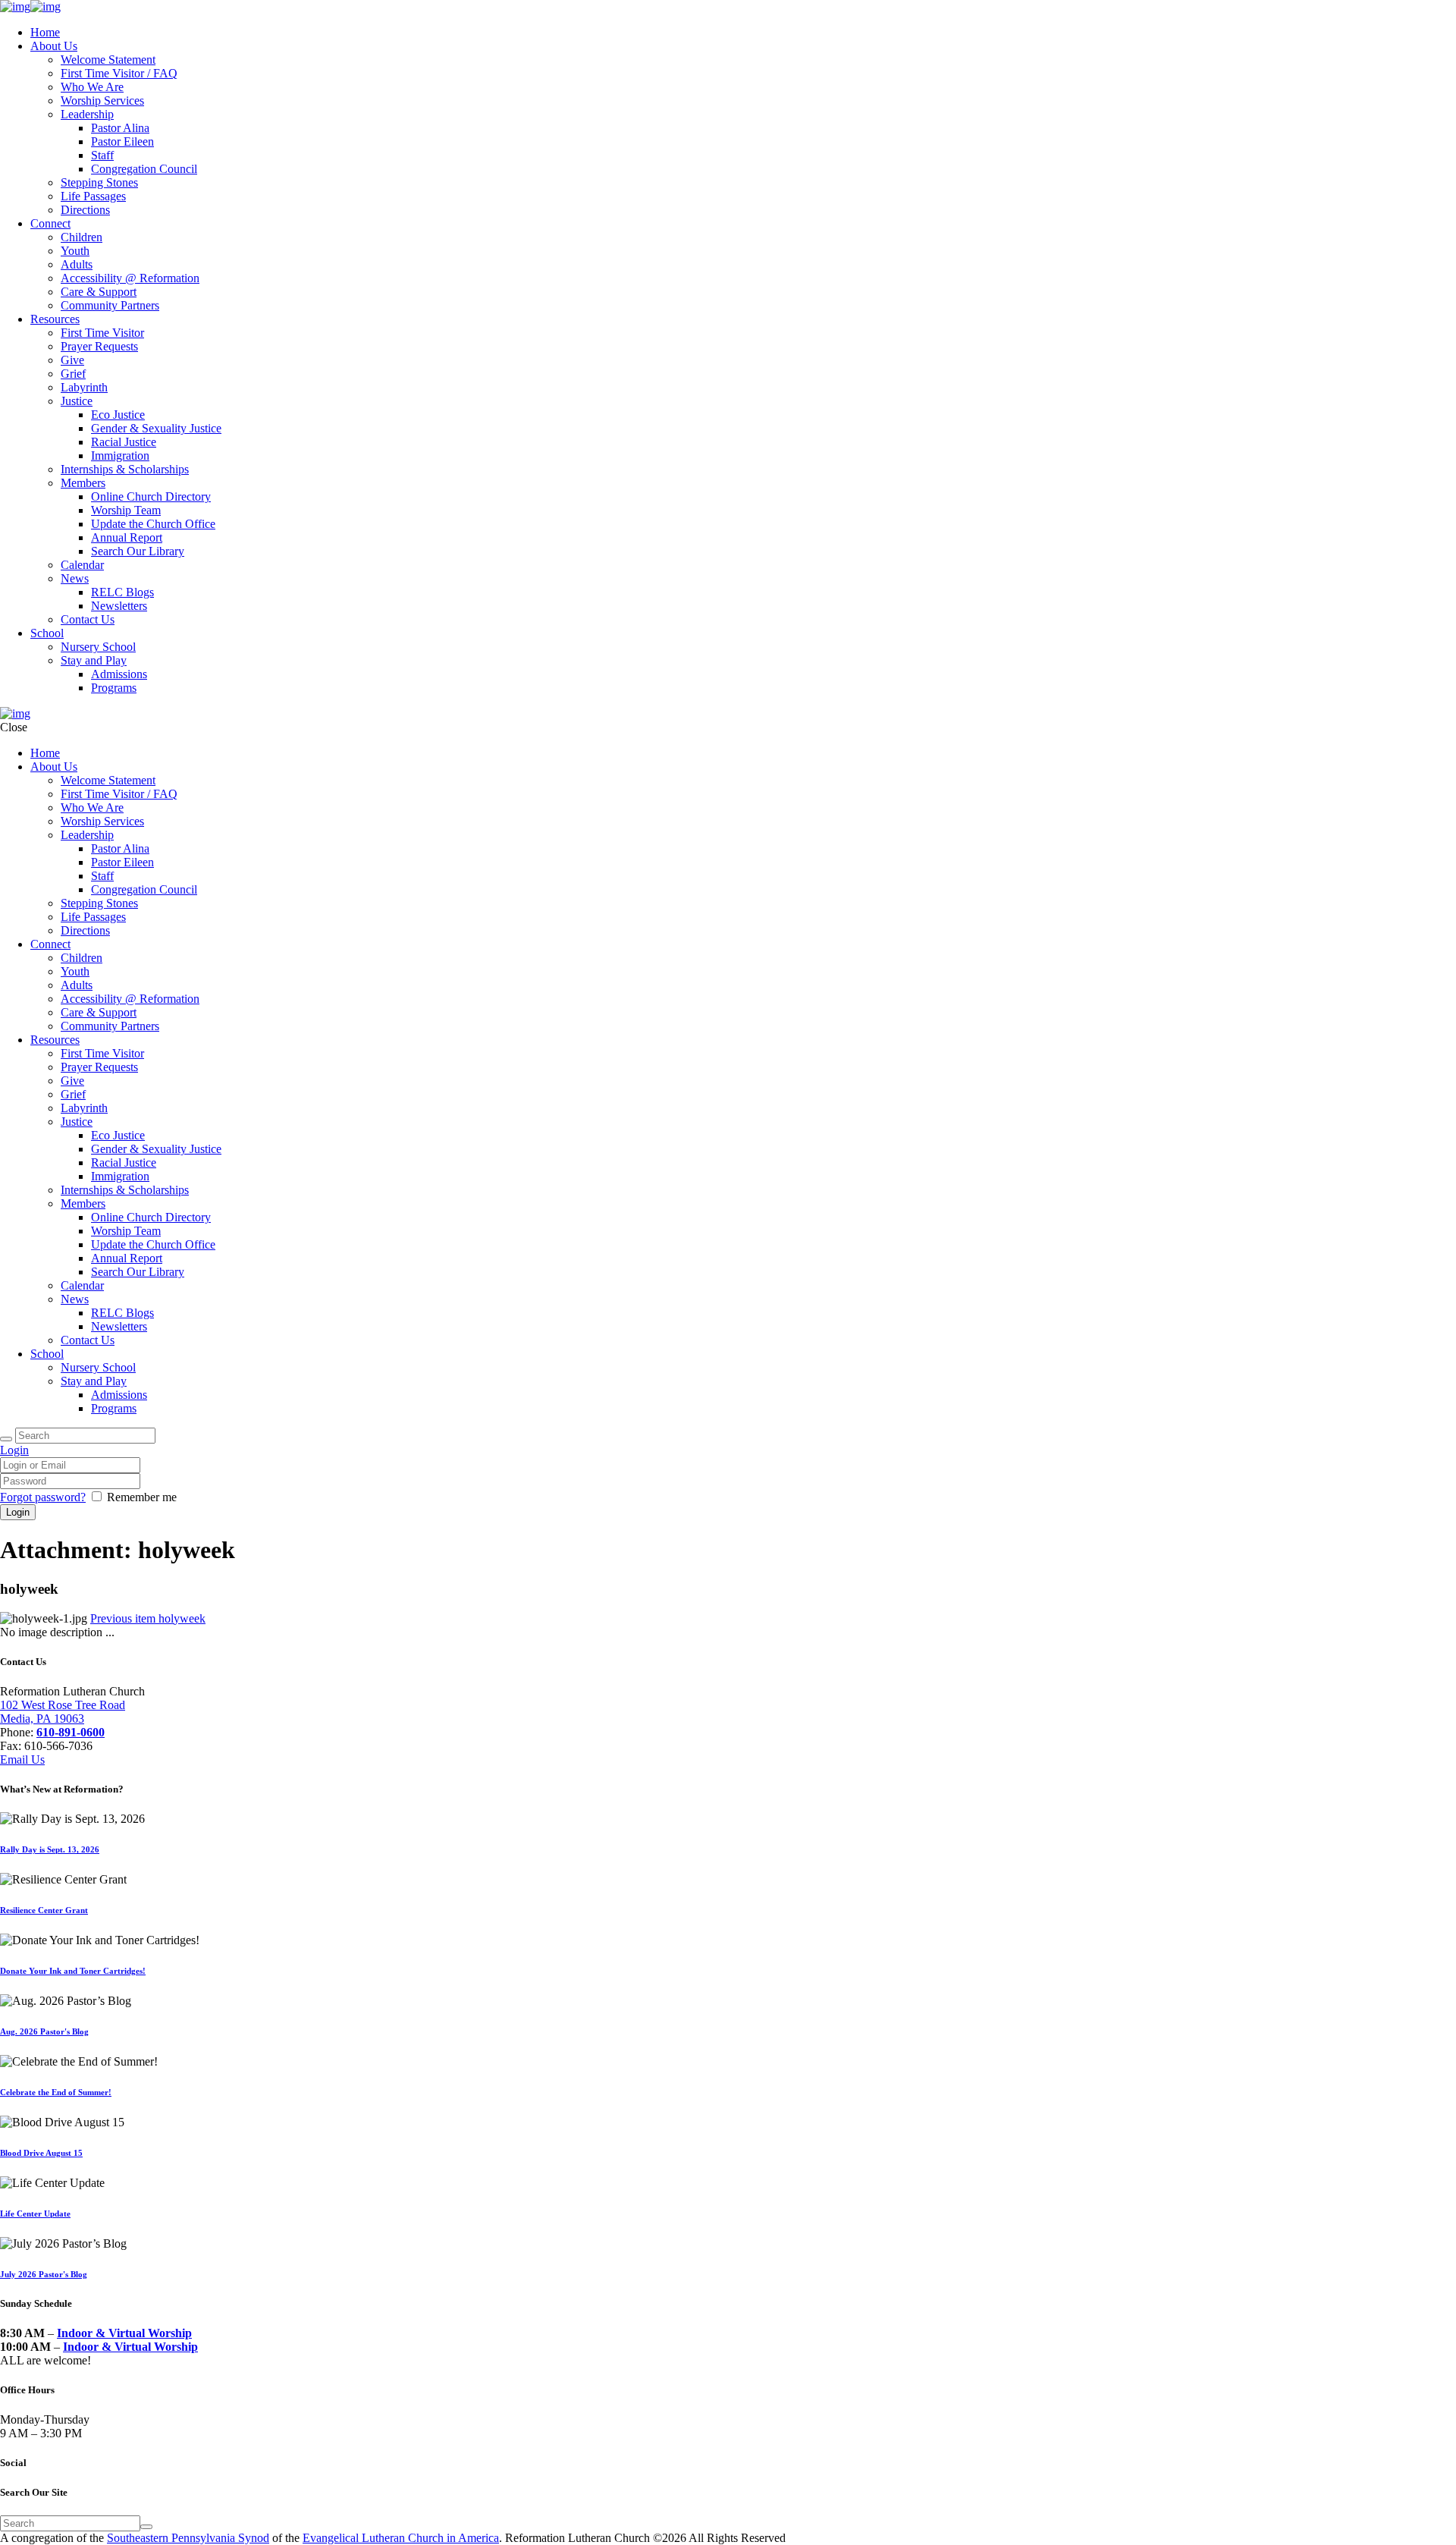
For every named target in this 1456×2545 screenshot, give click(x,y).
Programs (114, 688)
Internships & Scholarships (125, 469)
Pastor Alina (120, 128)
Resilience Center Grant (44, 1910)
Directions (85, 210)
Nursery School (98, 647)
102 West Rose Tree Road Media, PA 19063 (63, 1712)
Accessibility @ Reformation (130, 278)
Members (83, 483)
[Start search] (6, 1439)
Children (82, 237)
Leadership (87, 114)
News (75, 578)
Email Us (22, 1760)
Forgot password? (43, 1497)
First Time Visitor (102, 333)
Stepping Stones (99, 182)
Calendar (82, 565)
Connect (50, 223)
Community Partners (110, 305)
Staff (102, 155)
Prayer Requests (99, 346)
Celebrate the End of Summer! (56, 2092)
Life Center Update (35, 2214)
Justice (77, 401)
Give (72, 360)
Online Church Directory (151, 496)
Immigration (120, 456)
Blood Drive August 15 (41, 2153)
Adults (77, 264)
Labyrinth (84, 387)
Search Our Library (138, 551)
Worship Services (102, 101)
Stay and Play (94, 660)
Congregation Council (144, 169)
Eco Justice (118, 415)
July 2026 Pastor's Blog (44, 2274)
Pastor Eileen (122, 141)
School (47, 633)
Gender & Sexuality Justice (156, 428)
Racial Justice (124, 442)
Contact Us (88, 619)
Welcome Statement (108, 60)
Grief (73, 374)
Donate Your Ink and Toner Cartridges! (73, 1971)
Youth (75, 251)
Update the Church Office (153, 524)
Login (14, 1450)
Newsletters (119, 606)
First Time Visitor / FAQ (119, 73)
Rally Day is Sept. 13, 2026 (50, 1849)
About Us (54, 46)
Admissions (119, 674)
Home (45, 32)
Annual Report (127, 537)
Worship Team (126, 510)
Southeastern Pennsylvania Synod (188, 2538)
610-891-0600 (71, 1732)
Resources (55, 319)
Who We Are (92, 87)
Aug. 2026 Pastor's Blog (44, 2031)
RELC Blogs (122, 592)
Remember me (142, 1497)
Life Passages (93, 196)
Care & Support (99, 292)
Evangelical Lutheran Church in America (401, 2538)
